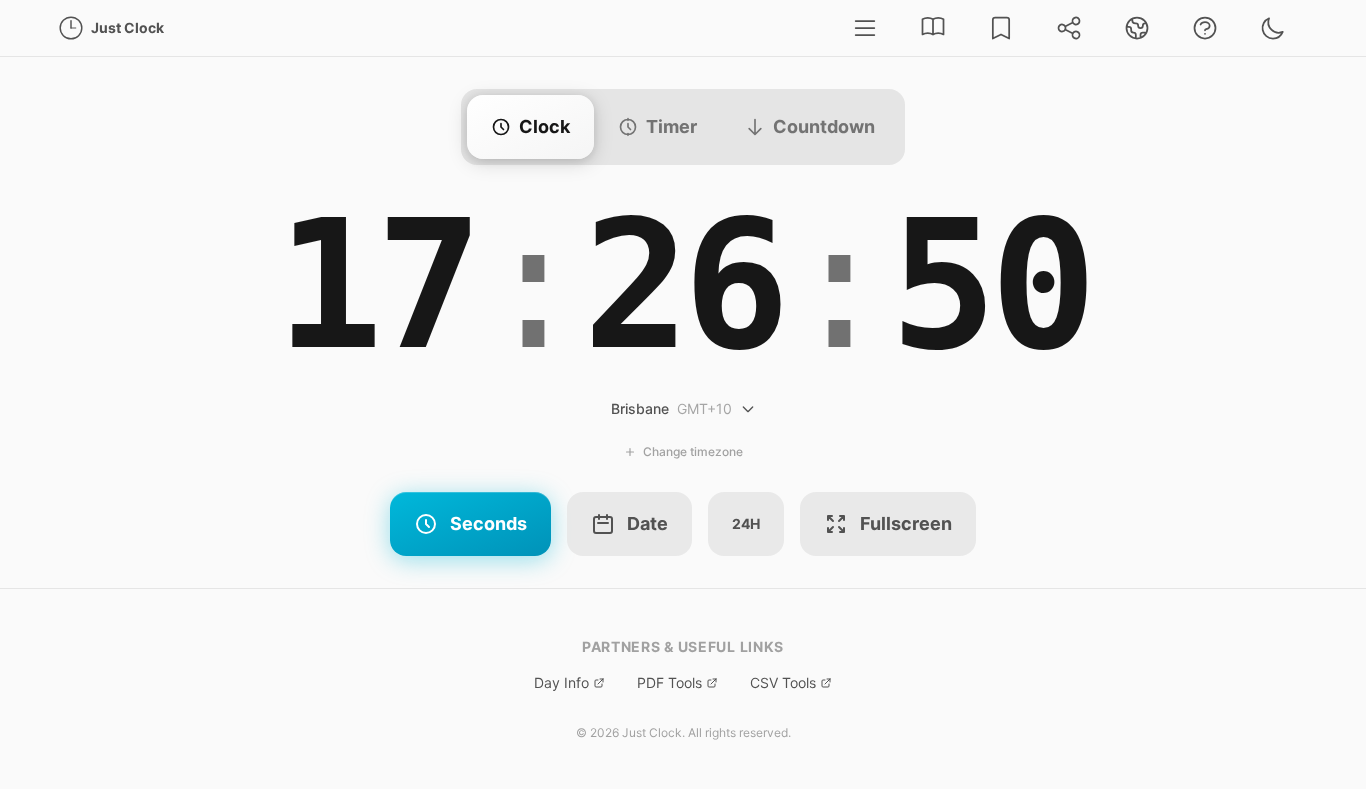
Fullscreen (906, 523)
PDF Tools (669, 682)
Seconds (488, 523)
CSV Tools (783, 682)
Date (647, 523)
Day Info (561, 682)
